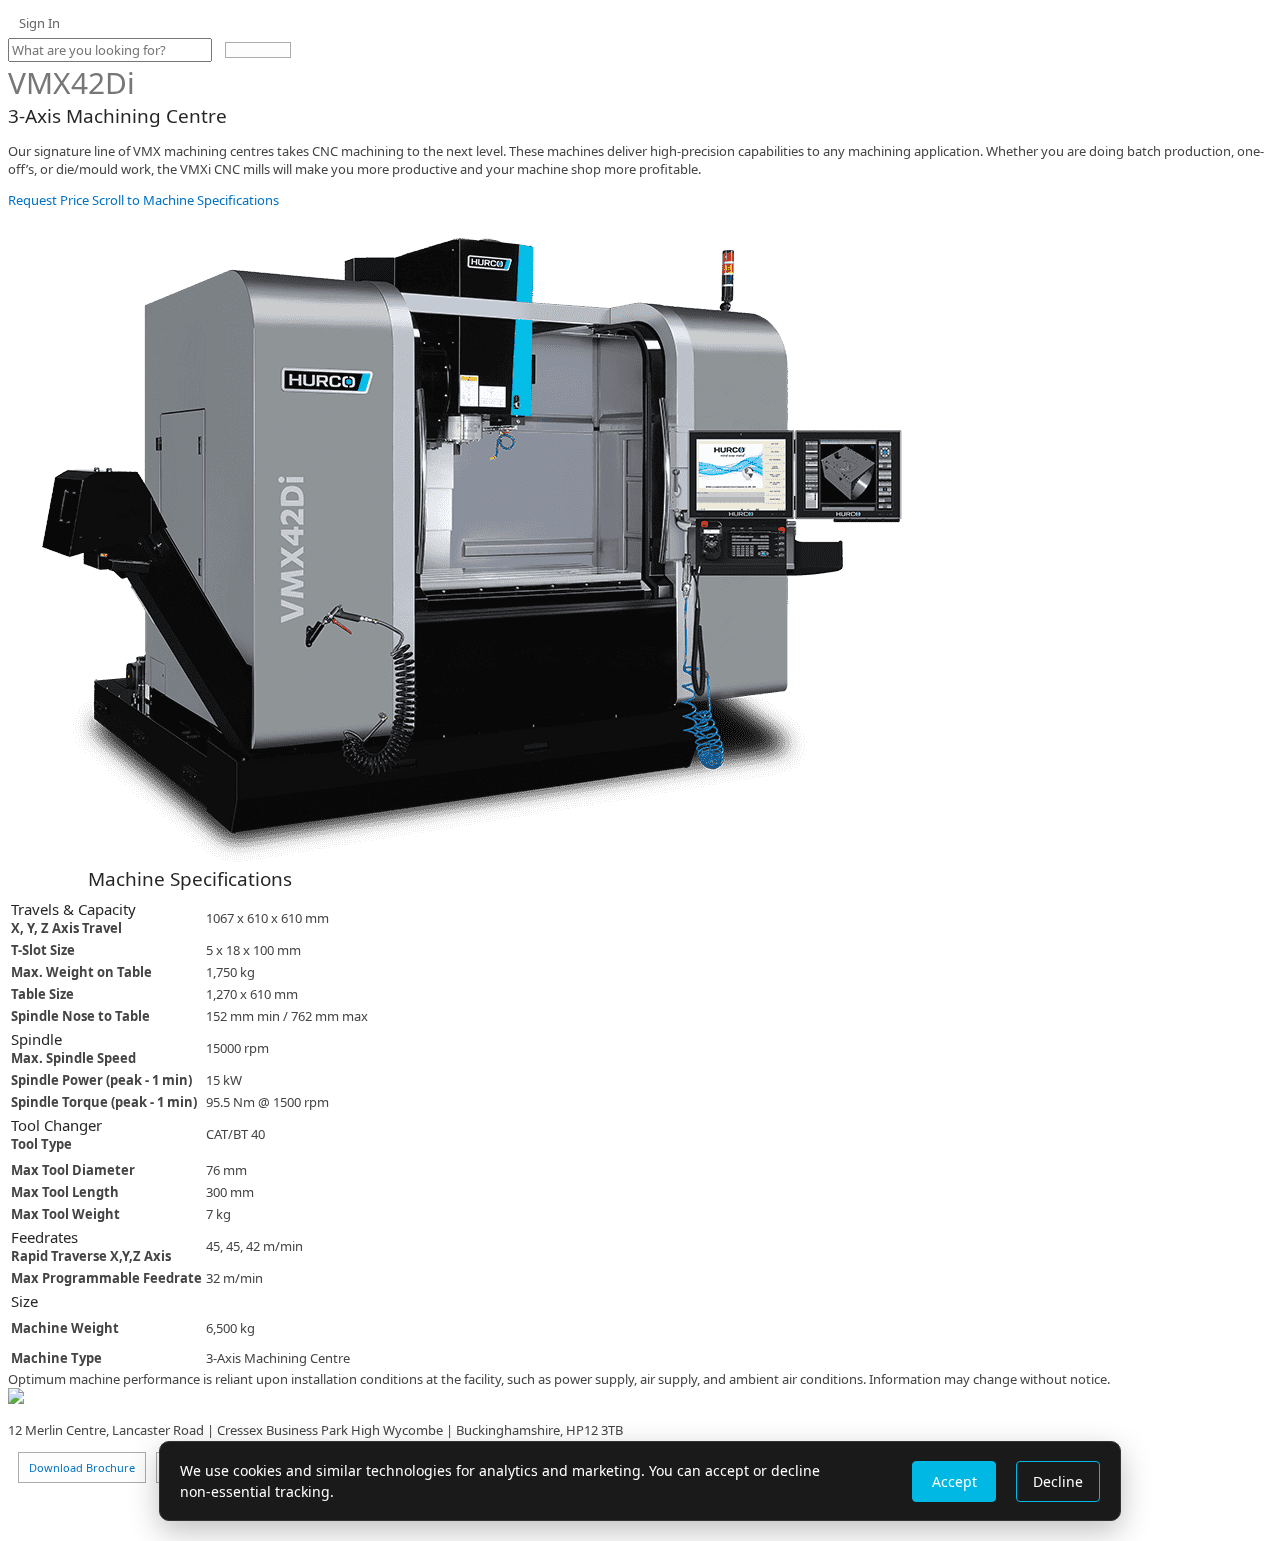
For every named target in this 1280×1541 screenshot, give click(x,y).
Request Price (48, 200)
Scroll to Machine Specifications (184, 200)
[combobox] (110, 50)
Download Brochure (82, 1467)
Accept (954, 1481)
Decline (1058, 1481)
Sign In (39, 23)
